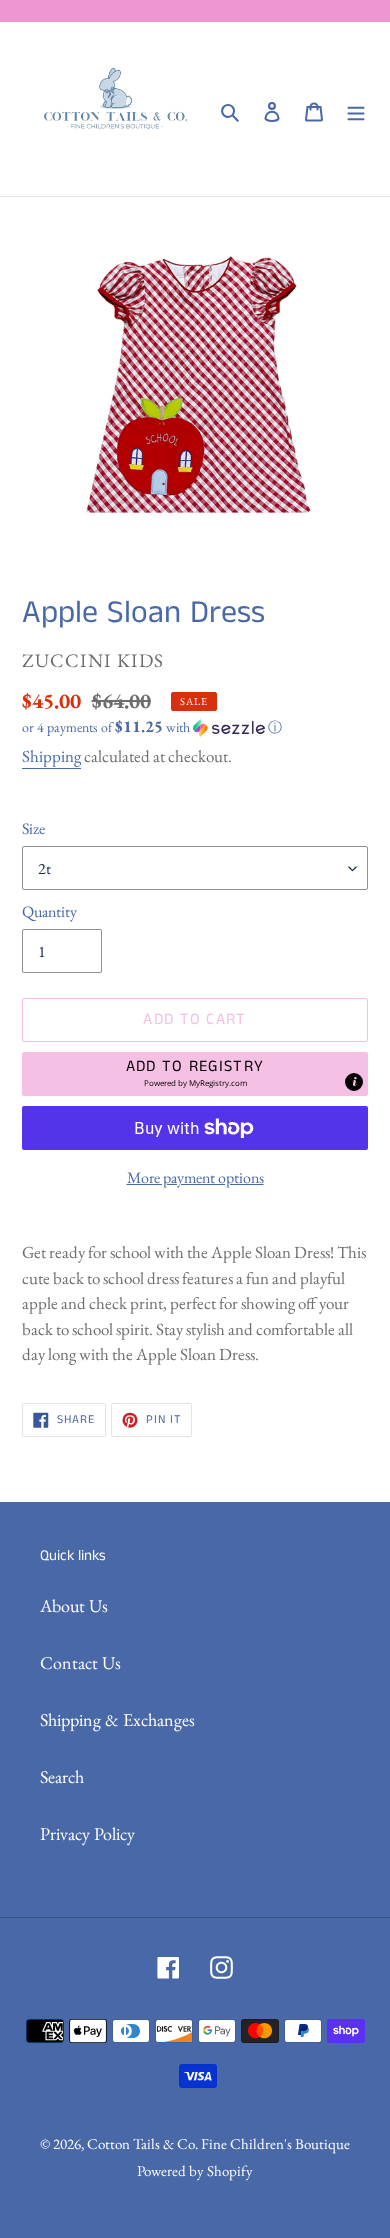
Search (62, 1776)
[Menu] (356, 109)
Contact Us (80, 1662)
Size (33, 828)
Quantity (49, 911)
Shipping (51, 756)
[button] (152, 727)
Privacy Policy (87, 1833)
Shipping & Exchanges (117, 1719)
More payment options (195, 1177)
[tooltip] (354, 1082)
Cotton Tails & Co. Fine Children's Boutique (218, 2143)
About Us (74, 1605)
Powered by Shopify (195, 2170)
